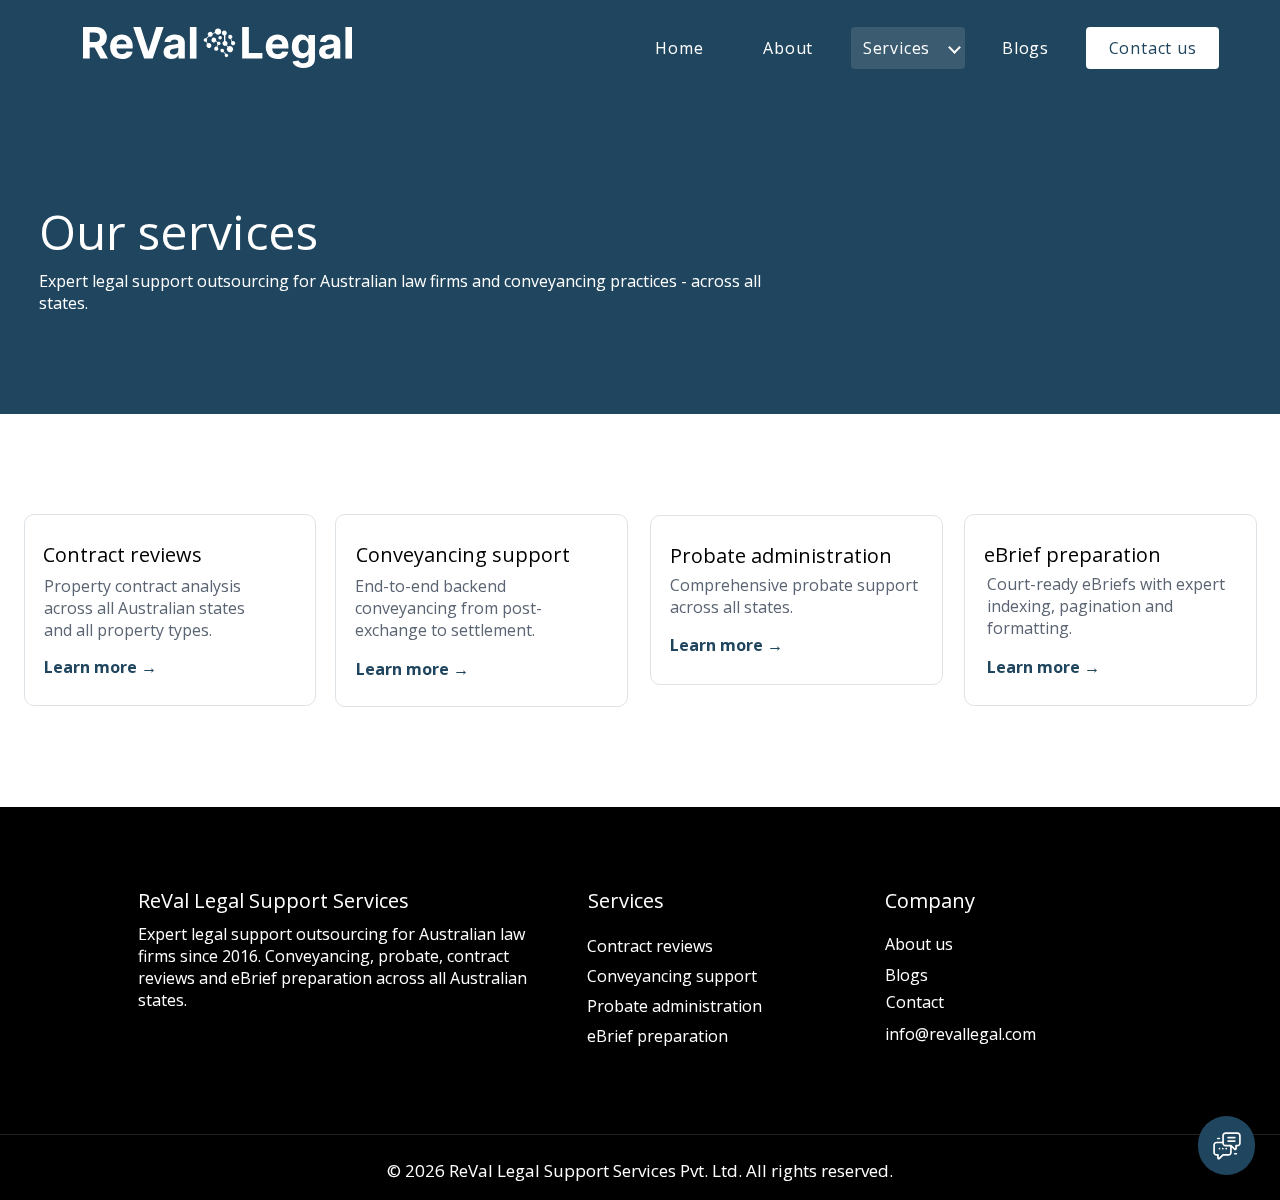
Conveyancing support (672, 976)
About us (919, 944)
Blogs (906, 975)
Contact (915, 1002)
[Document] (1226, 1145)
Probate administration (674, 1006)
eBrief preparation (657, 1036)
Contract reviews (650, 946)
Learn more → (100, 667)
